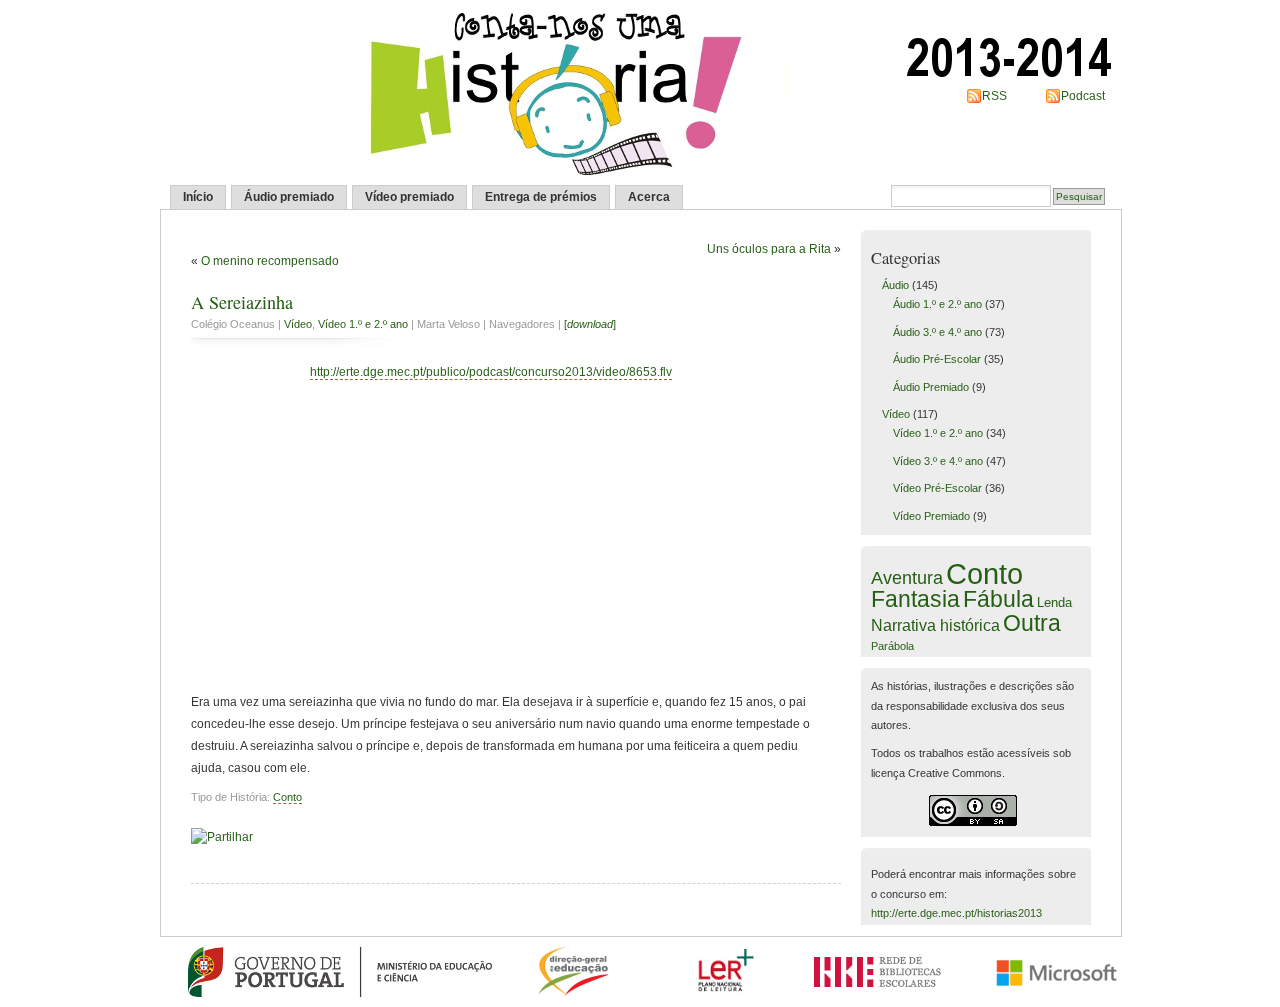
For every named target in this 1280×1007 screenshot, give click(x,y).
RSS (994, 96)
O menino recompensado (270, 261)
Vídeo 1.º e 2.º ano (363, 324)
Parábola (892, 646)
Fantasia (915, 599)
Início (198, 197)
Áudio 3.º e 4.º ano (937, 332)
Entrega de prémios (541, 197)
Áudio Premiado (931, 387)
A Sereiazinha (242, 302)
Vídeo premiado (409, 197)
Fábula (998, 599)
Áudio (895, 285)
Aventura (907, 578)
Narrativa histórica (935, 625)
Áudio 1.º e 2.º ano (937, 304)
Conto (287, 797)
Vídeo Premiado (931, 516)
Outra (1032, 623)
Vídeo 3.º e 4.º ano (938, 461)
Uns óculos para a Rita (769, 249)
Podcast (1083, 96)
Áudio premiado (289, 197)
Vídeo (298, 324)
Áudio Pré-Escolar (937, 359)
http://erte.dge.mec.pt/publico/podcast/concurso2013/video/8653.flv (491, 372)
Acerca (649, 197)
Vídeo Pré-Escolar (937, 488)
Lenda (1054, 602)
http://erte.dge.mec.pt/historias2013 (956, 913)
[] (590, 324)
